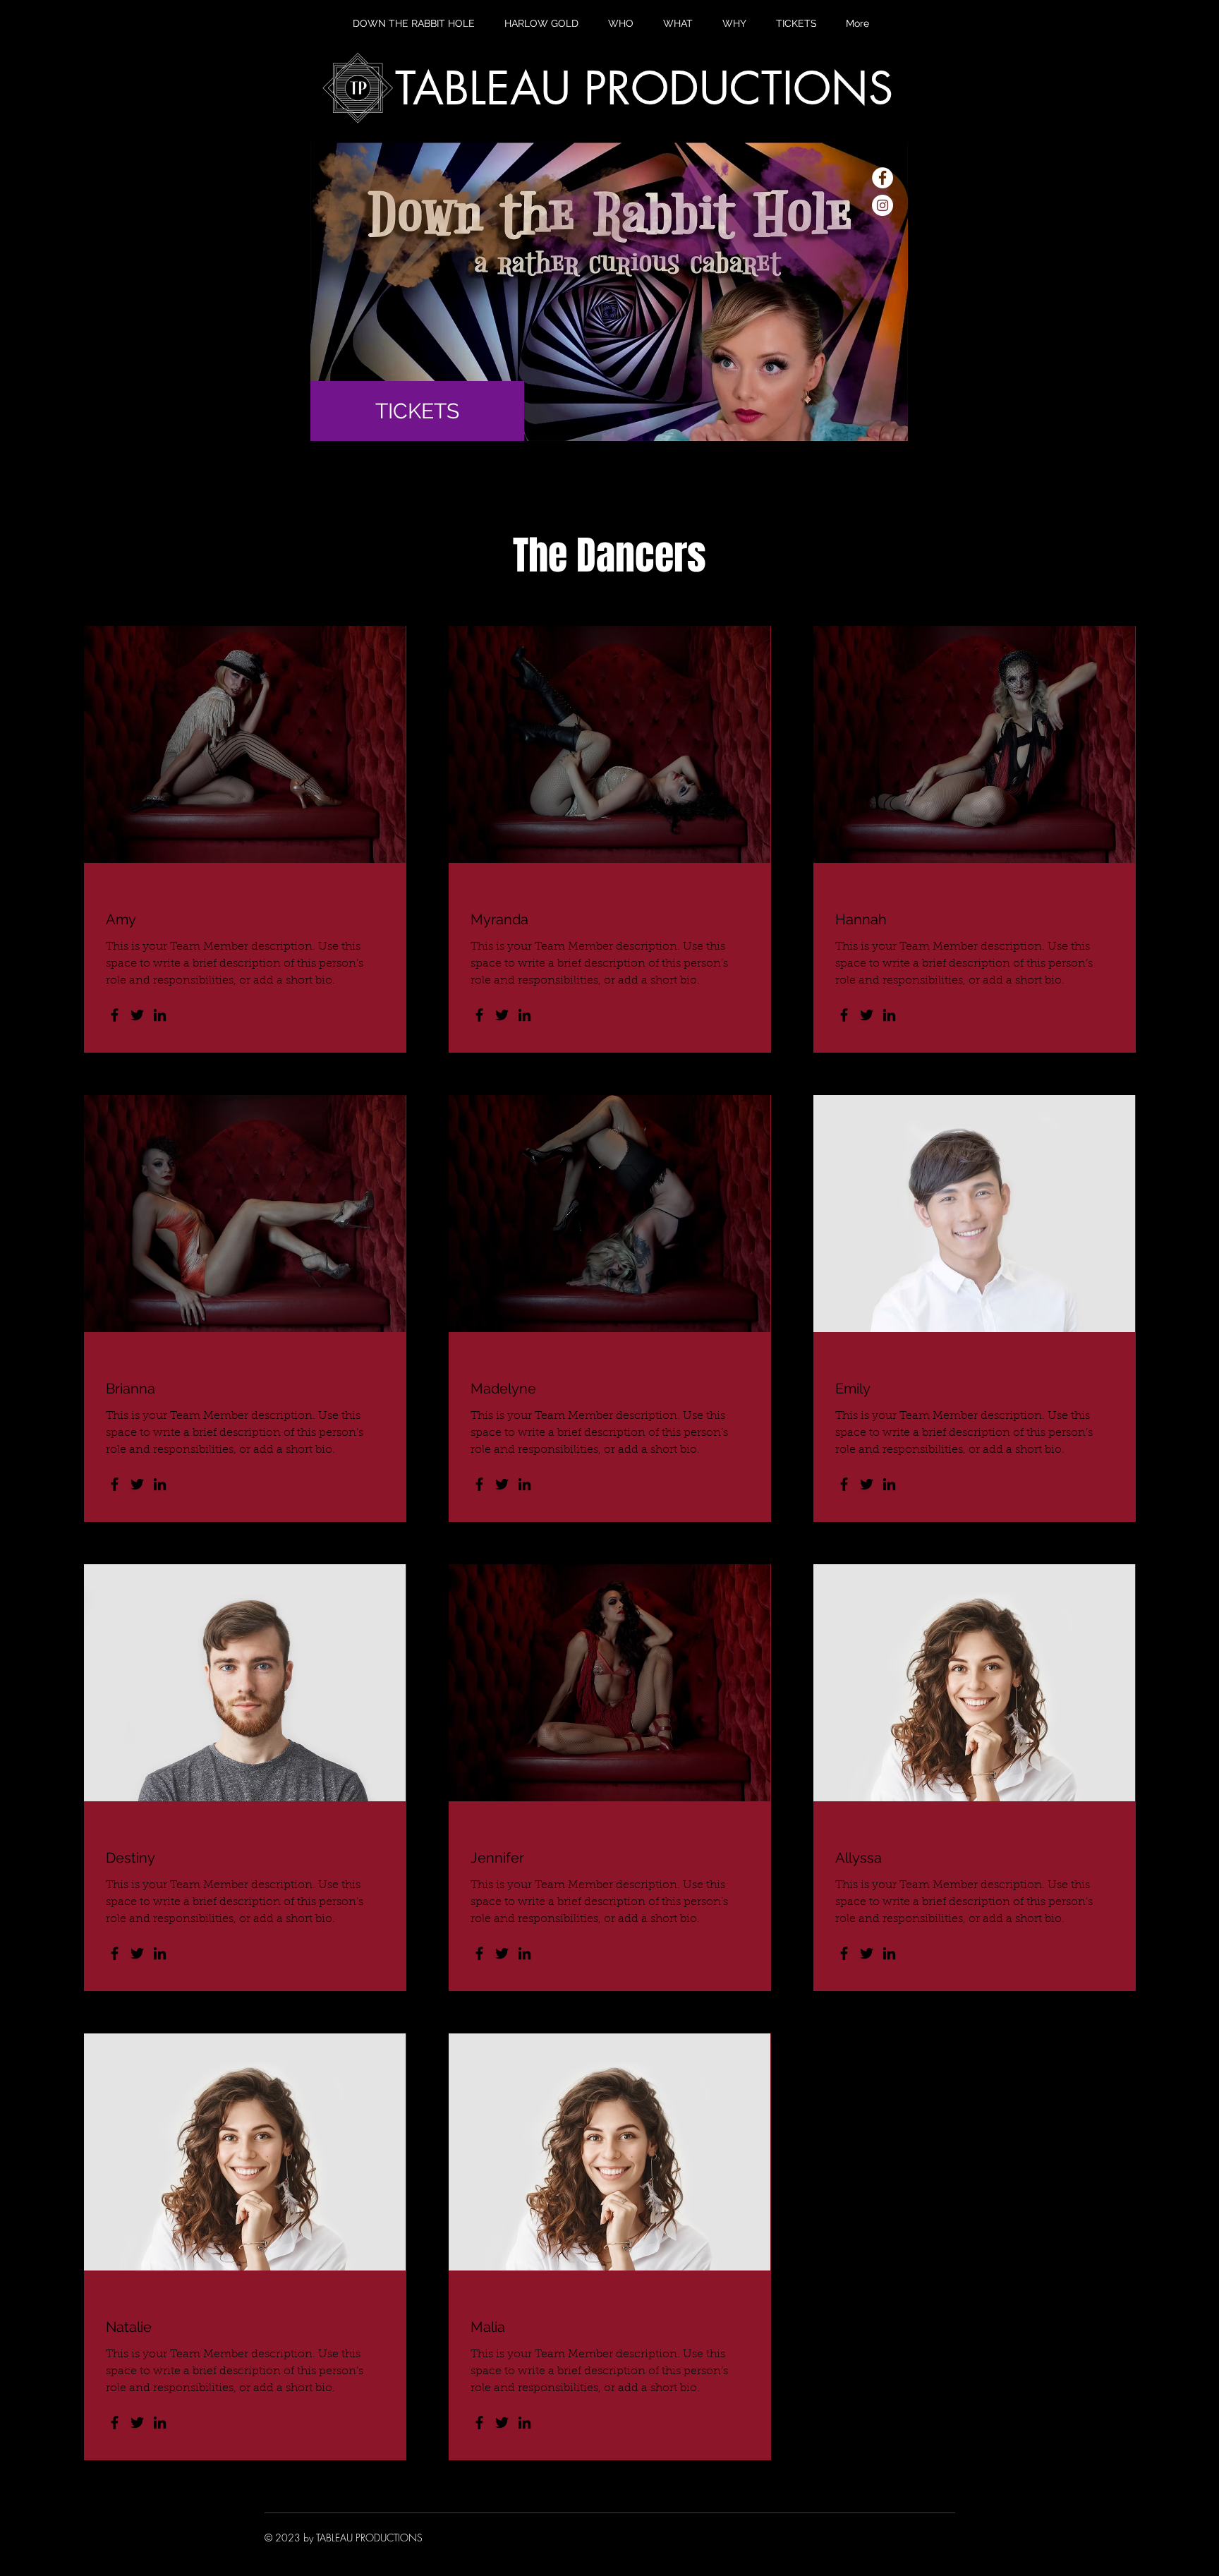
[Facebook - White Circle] (883, 178)
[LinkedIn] (160, 1015)
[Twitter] (137, 1015)
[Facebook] (115, 1015)
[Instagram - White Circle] (883, 205)
